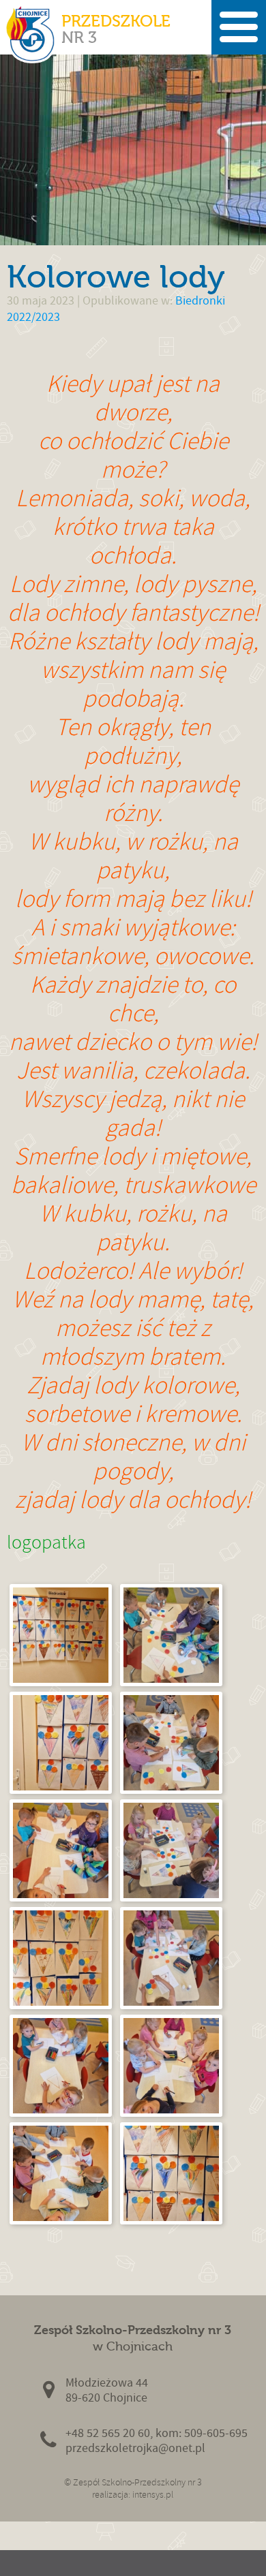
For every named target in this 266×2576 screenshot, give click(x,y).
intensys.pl (153, 2495)
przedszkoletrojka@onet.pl (135, 2448)
